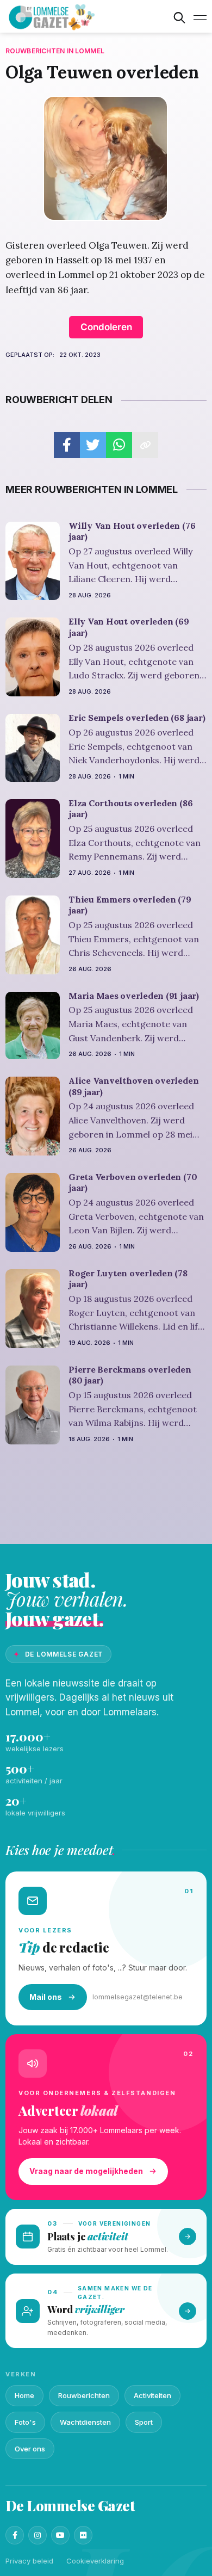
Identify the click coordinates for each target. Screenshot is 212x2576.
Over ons (30, 2449)
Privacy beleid (29, 2561)
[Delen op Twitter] (93, 445)
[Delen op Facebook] (67, 445)
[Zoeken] (179, 17)
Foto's (25, 2422)
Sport (144, 2422)
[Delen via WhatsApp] (119, 445)
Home (24, 2395)
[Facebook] (15, 2535)
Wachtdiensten (85, 2422)
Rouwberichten (84, 2395)
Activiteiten (152, 2395)
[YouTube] (60, 2535)
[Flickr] (83, 2535)
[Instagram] (38, 2535)
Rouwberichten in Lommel (55, 51)
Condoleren (106, 327)
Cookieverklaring (95, 2561)
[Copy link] (145, 445)
